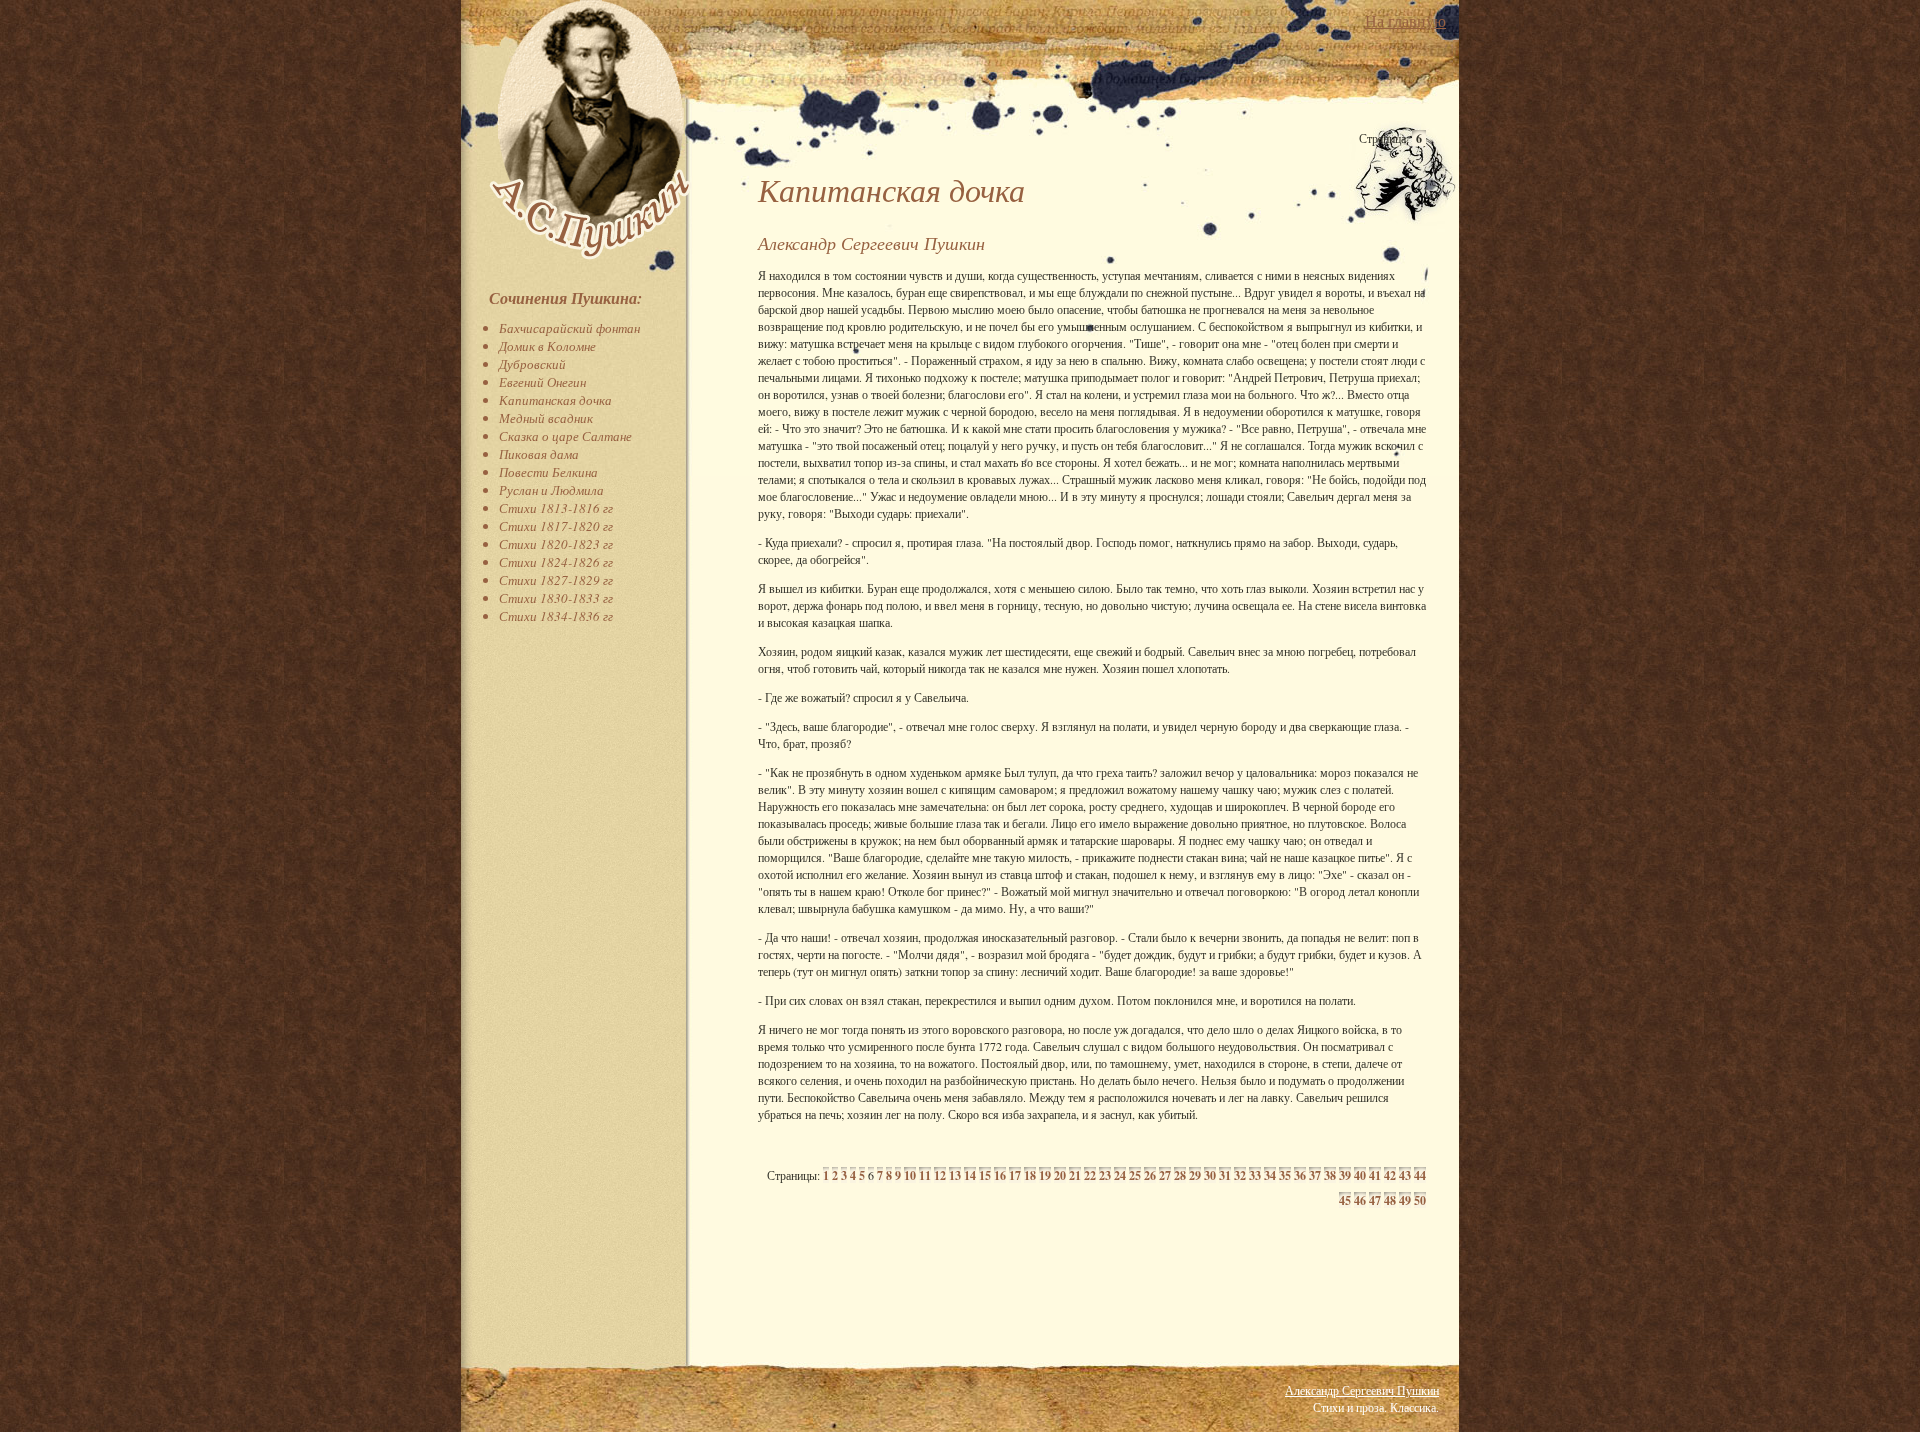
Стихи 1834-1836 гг (556, 616)
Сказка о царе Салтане (565, 436)
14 (970, 1175)
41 (1375, 1175)
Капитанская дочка (555, 400)
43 (1405, 1175)
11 (925, 1175)
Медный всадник (546, 418)
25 (1135, 1175)
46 (1360, 1200)
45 (1345, 1200)
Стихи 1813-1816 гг (556, 508)
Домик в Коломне (547, 346)
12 (940, 1175)
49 (1405, 1200)
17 (1015, 1175)
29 (1195, 1175)
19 (1045, 1175)
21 (1075, 1175)
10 (910, 1175)
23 (1105, 1175)
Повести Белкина (548, 472)
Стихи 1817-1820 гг (556, 526)
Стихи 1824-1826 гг (556, 562)
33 (1255, 1175)
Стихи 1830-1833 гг (556, 598)
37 (1315, 1175)
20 (1060, 1175)
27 (1165, 1175)
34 (1270, 1175)
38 (1330, 1175)
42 (1390, 1175)
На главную (1405, 20)
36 (1300, 1175)
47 (1375, 1200)
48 (1390, 1200)
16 (1000, 1175)
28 (1180, 1175)
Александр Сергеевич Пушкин (1362, 1390)
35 (1285, 1175)
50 (1420, 1200)
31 (1225, 1175)
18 (1030, 1175)
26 (1150, 1175)
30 (1210, 1175)
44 (1420, 1175)
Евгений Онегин (542, 382)
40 (1360, 1175)
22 (1090, 1175)
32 (1240, 1175)
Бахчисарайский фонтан (569, 328)
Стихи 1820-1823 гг (556, 544)
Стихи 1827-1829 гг (556, 580)
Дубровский (532, 364)
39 (1345, 1175)
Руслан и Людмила (551, 490)
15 (985, 1175)
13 (955, 1175)
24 (1120, 1175)
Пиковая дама (539, 454)
